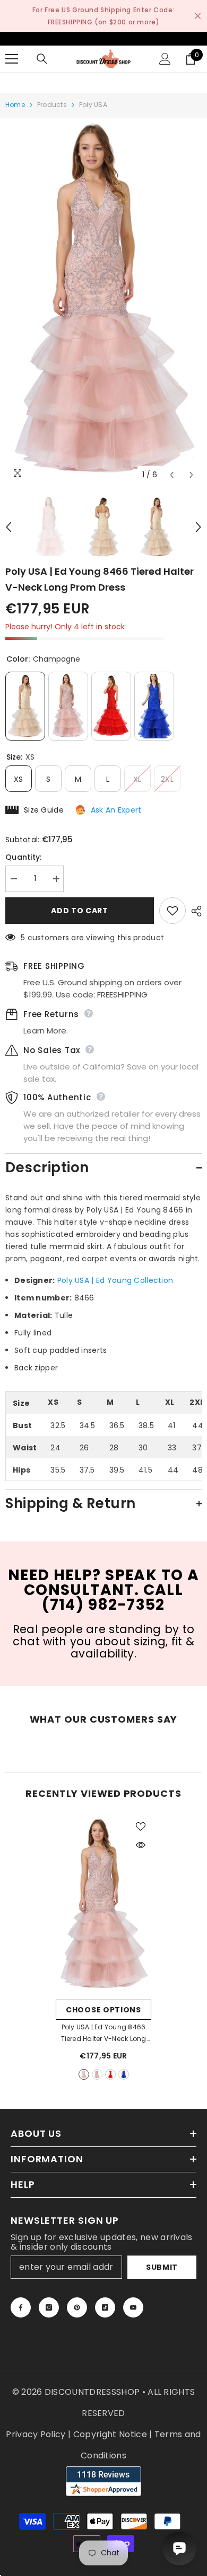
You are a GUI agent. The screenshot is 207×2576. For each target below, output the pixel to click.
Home (15, 105)
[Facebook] (21, 2307)
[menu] (12, 59)
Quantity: (24, 857)
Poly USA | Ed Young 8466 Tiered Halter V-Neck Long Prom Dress (103, 2034)
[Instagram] (49, 2307)
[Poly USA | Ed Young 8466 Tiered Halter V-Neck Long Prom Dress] (103, 1905)
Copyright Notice (110, 2434)
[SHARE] (194, 911)
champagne (84, 2074)
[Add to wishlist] (172, 911)
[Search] (42, 59)
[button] (172, 475)
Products (52, 105)
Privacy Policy (36, 2434)
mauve (97, 2074)
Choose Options (103, 2010)
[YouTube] (133, 2307)
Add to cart (80, 911)
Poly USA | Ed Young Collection (115, 1280)
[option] (103, 301)
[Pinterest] (77, 2307)
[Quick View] (141, 1845)
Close (198, 16)
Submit (162, 2267)
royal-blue (124, 2074)
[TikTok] (105, 2307)
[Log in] (165, 59)
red (110, 2074)
